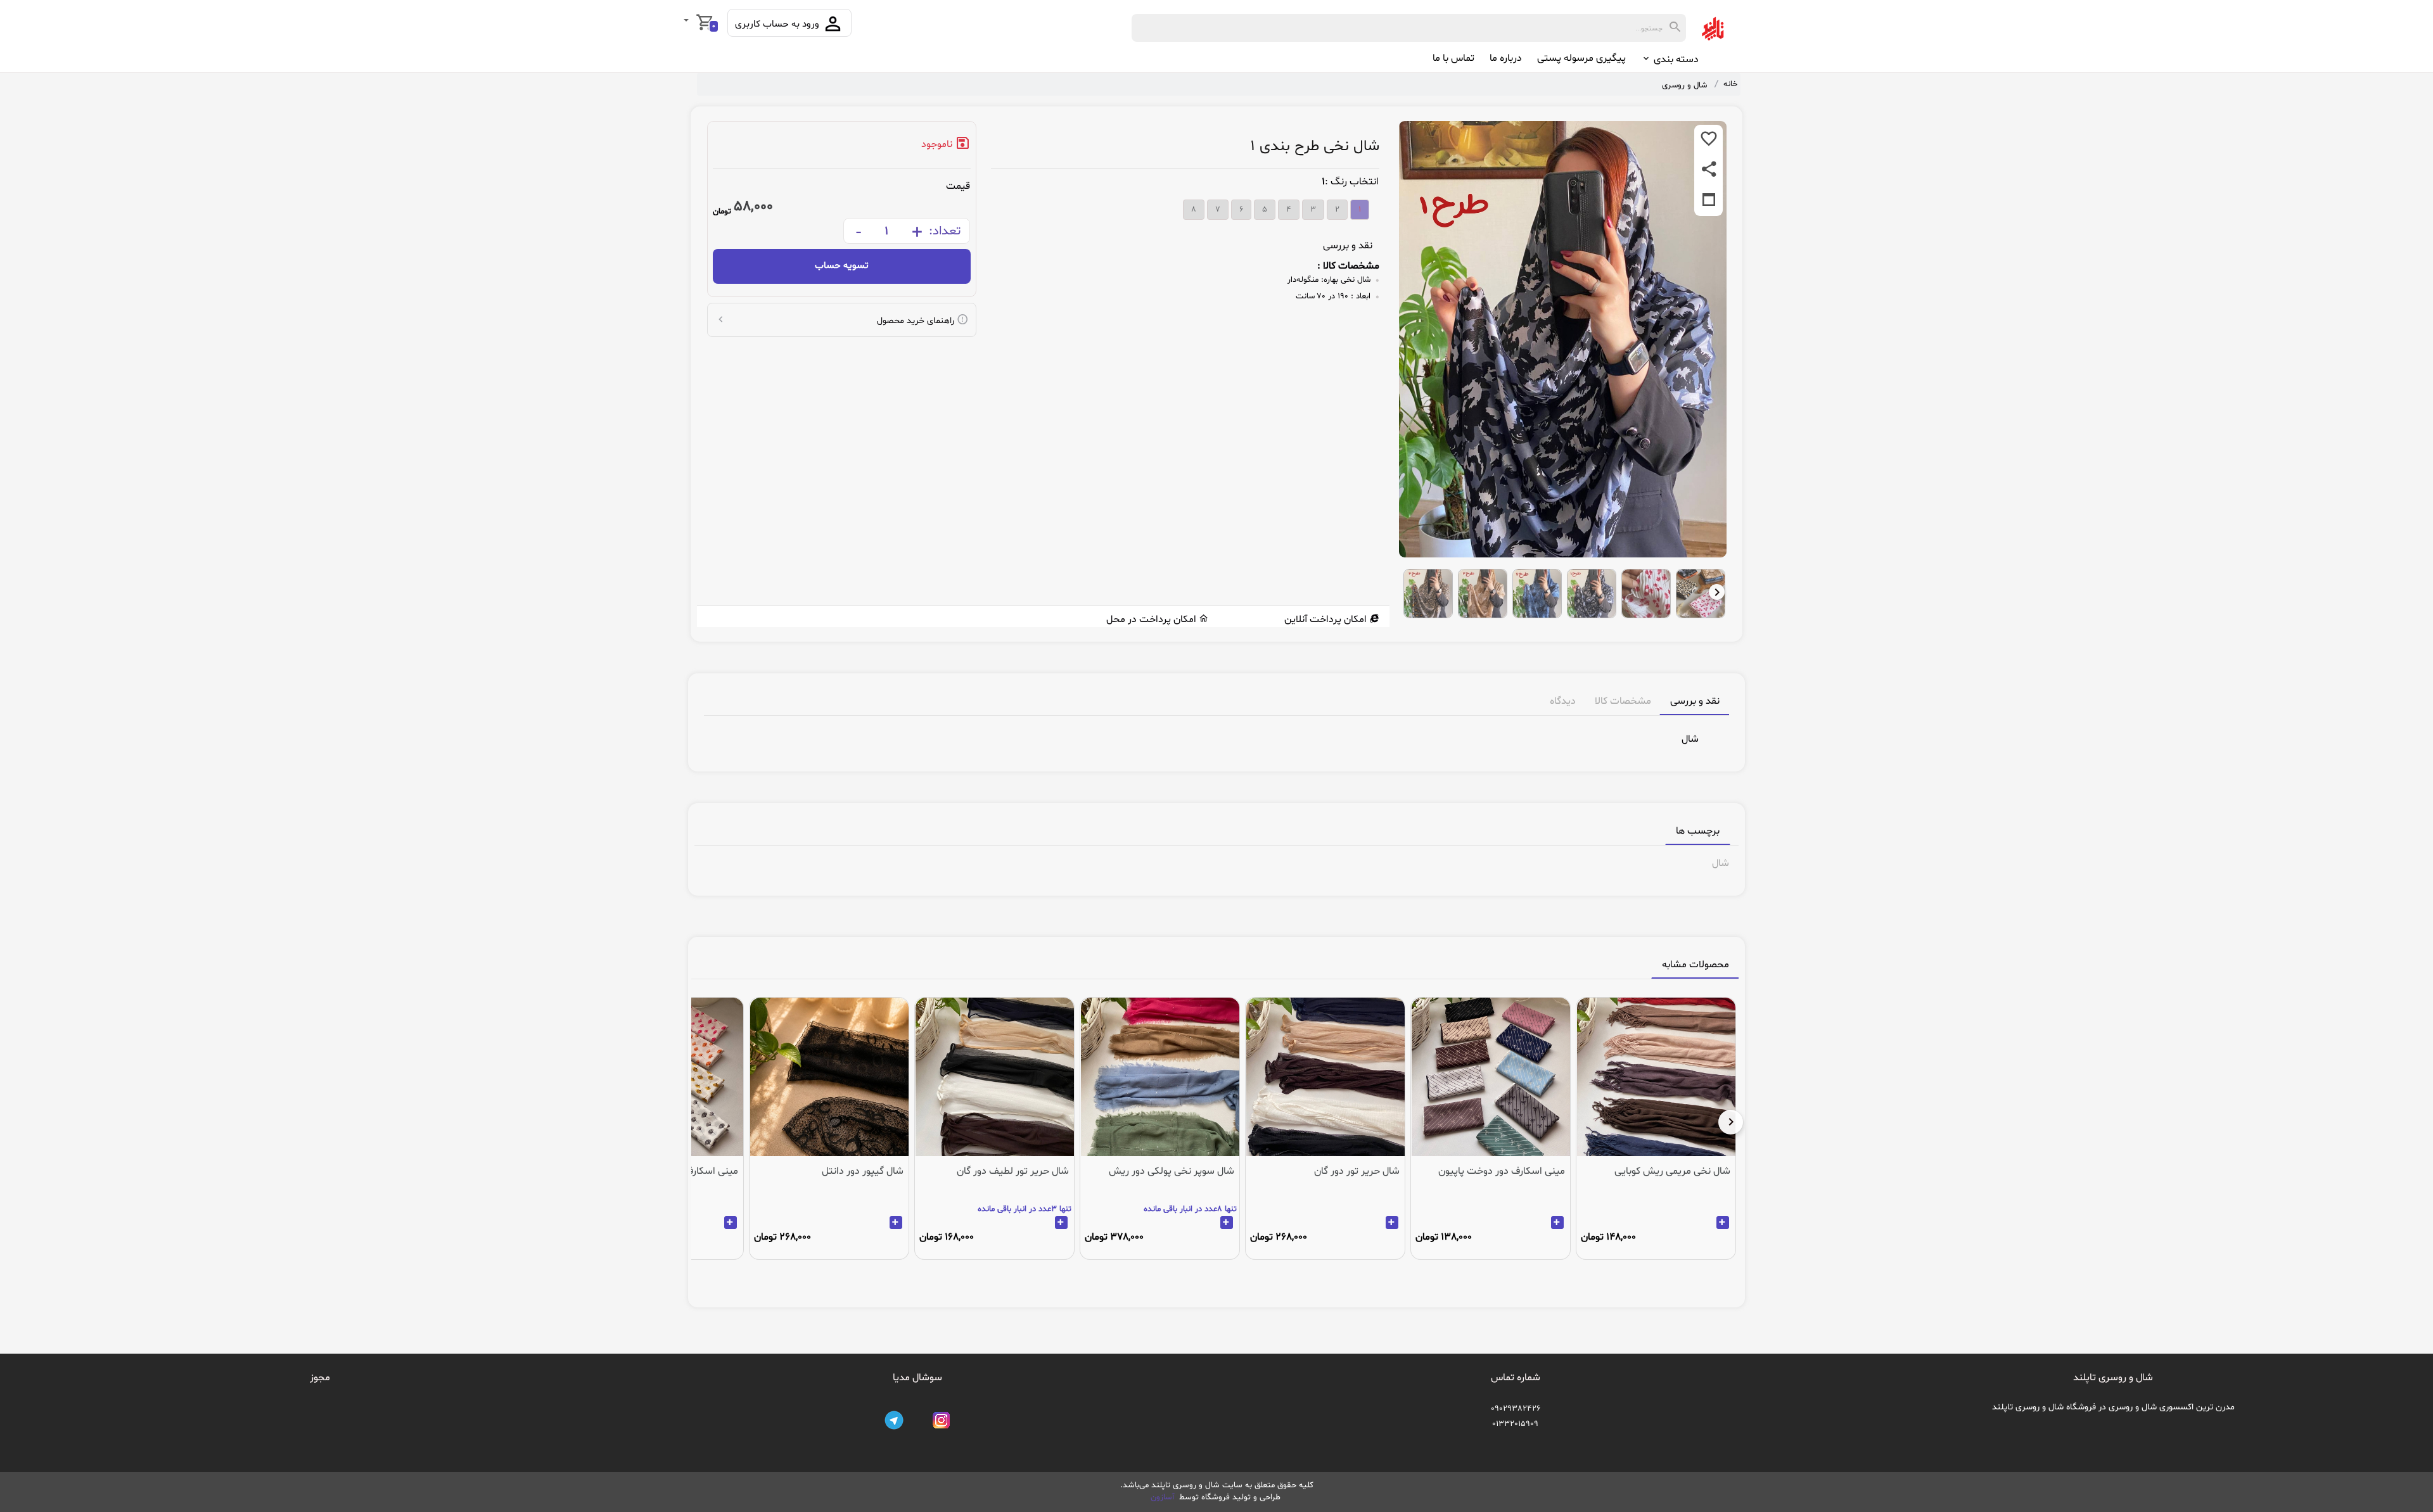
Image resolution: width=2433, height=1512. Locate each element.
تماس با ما (1453, 58)
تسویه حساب (842, 266)
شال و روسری (1684, 86)
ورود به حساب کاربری (778, 24)
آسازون (1164, 1497)
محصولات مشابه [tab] (1695, 965)
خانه (1730, 84)
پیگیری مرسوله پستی (1581, 58)
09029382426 (1516, 1409)
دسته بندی (1675, 60)
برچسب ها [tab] (1698, 831)
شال (1721, 863)
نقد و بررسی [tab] (1695, 701)
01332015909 (1515, 1424)
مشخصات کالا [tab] (1623, 701)
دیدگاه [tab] (1563, 701)
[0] (687, 22)
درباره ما (1506, 58)
